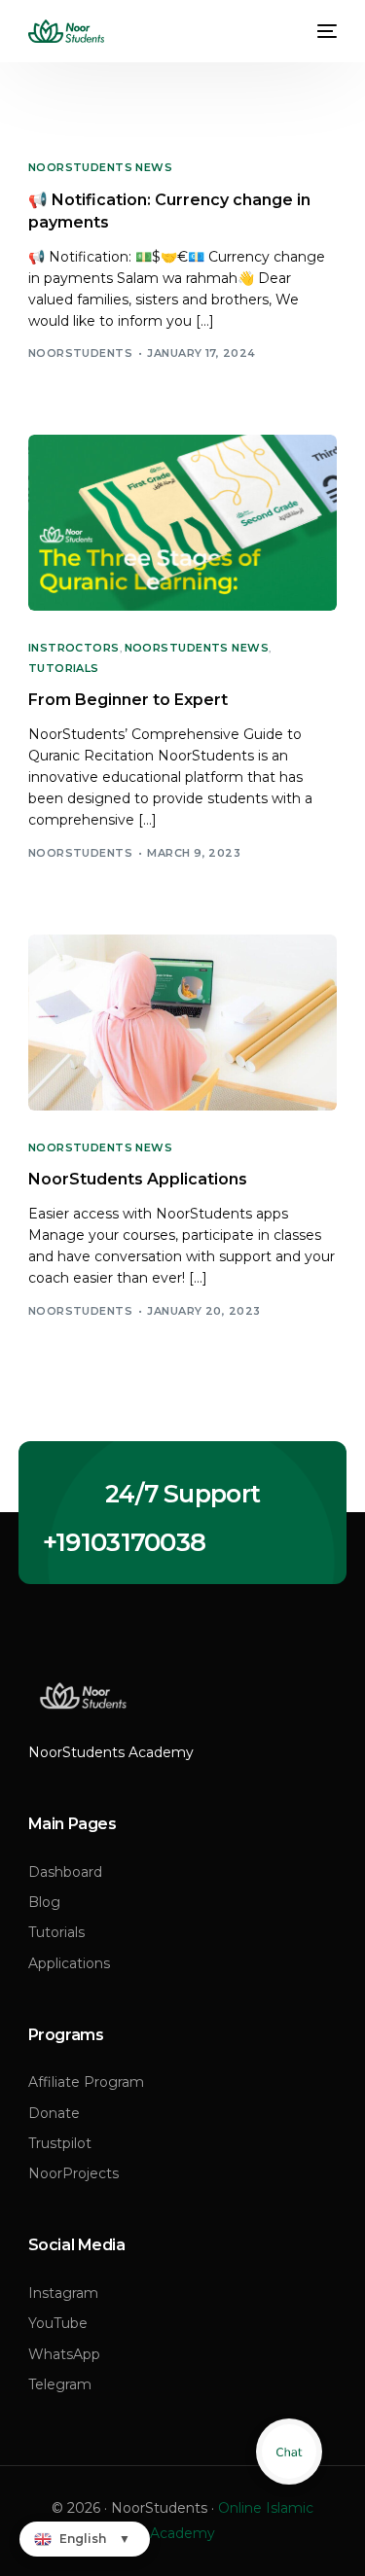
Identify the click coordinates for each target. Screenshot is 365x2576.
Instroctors (74, 648)
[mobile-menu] (325, 31)
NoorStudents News (100, 168)
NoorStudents (80, 353)
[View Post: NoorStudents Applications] (183, 1023)
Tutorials (64, 669)
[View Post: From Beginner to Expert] (183, 523)
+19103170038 (125, 1542)
